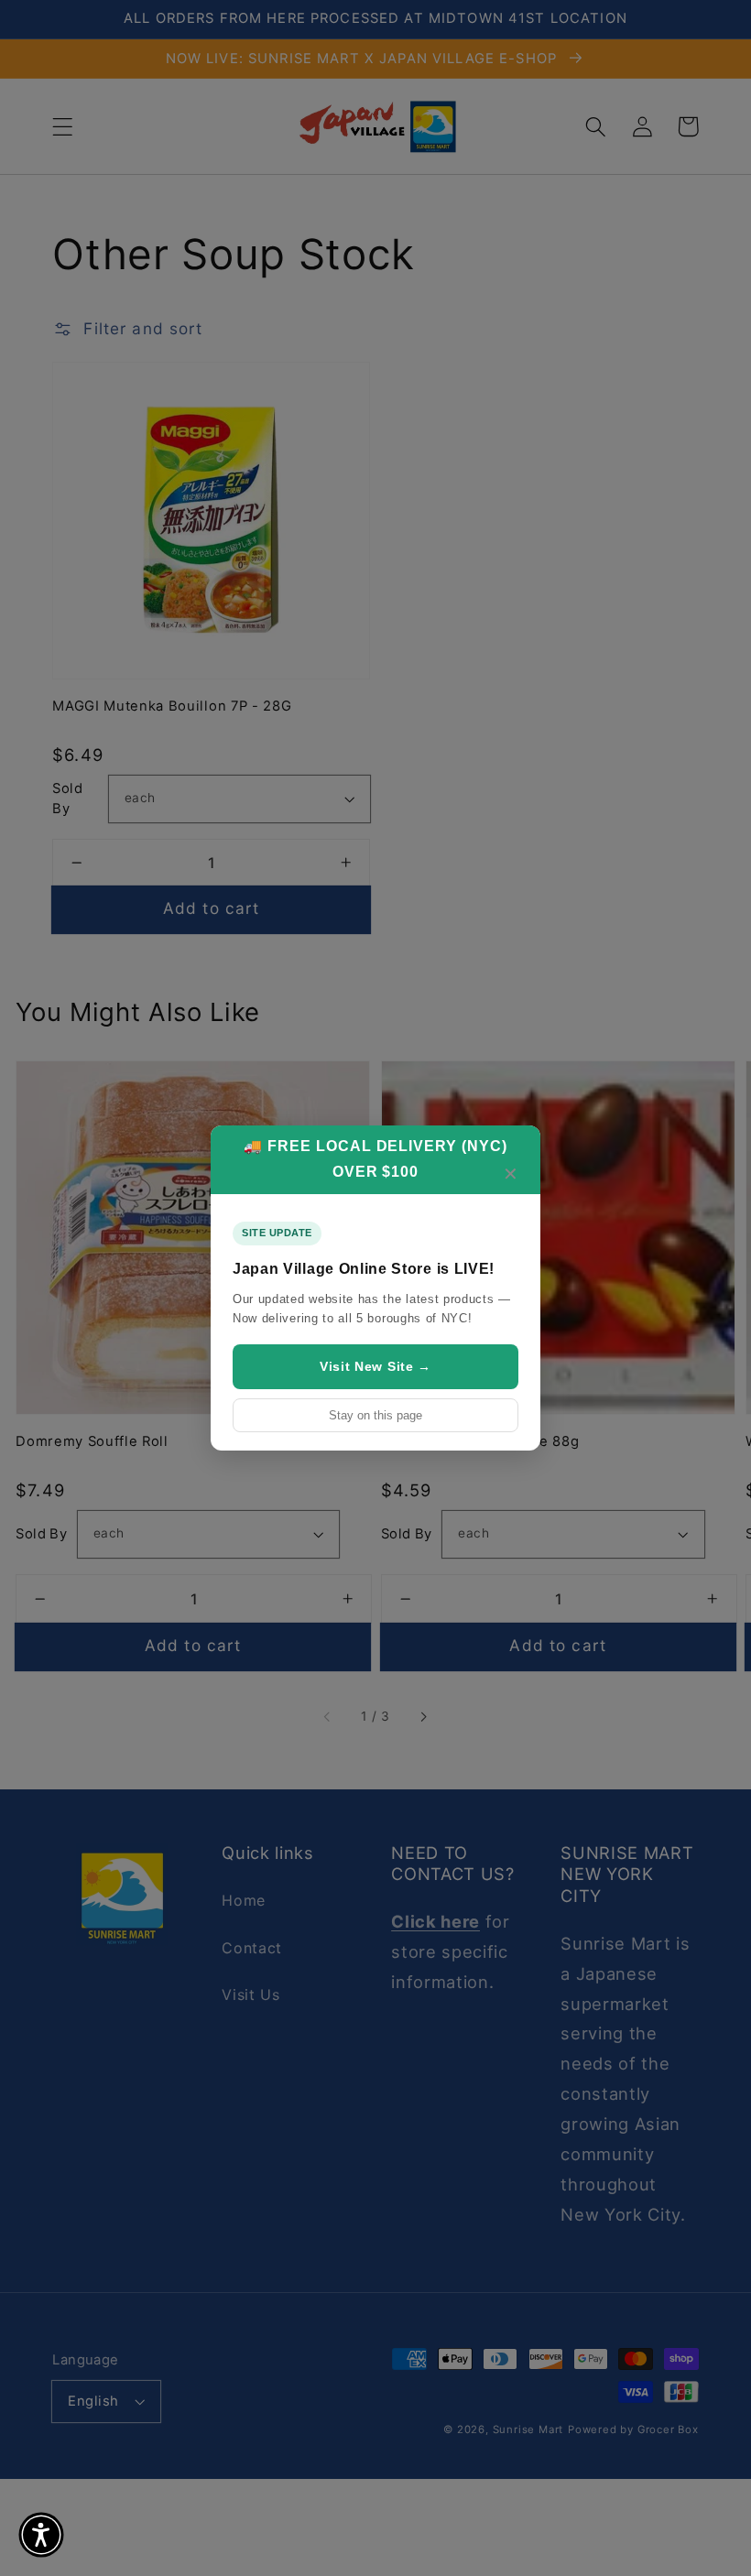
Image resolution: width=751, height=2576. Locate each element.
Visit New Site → (375, 1366)
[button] (41, 2535)
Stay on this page (375, 1415)
